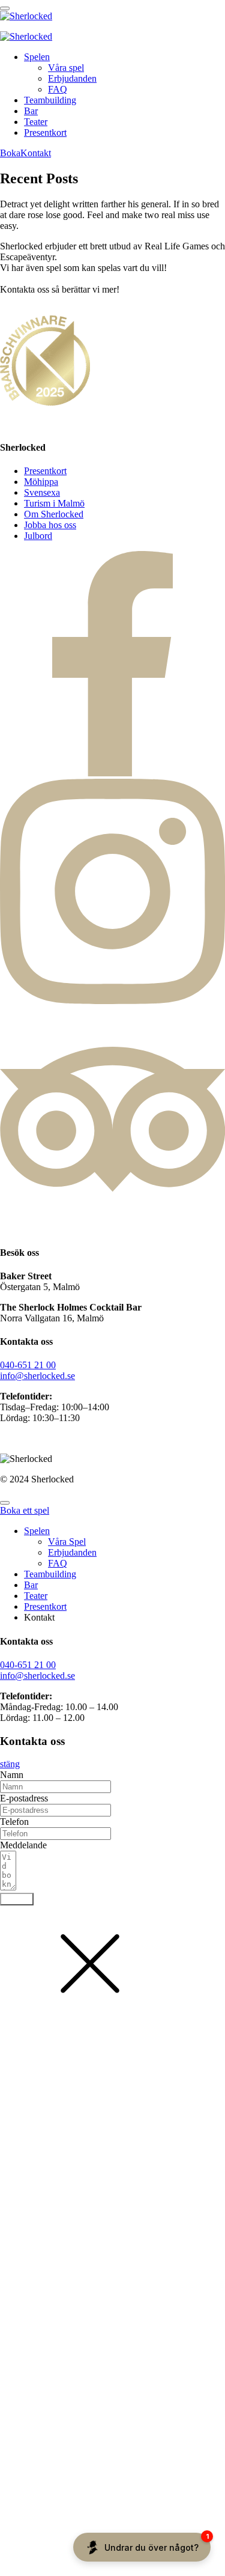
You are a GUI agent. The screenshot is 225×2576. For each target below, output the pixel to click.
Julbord (38, 536)
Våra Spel (67, 1542)
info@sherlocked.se (37, 1376)
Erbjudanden (72, 78)
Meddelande (23, 1845)
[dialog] (112, 1609)
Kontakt (36, 153)
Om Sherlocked (54, 514)
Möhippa (41, 482)
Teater (36, 122)
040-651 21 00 (28, 1365)
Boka (10, 153)
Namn (12, 1775)
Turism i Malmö (54, 503)
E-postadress (24, 1798)
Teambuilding (50, 100)
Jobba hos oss (50, 525)
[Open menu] (5, 8)
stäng (10, 1764)
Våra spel (66, 68)
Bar (31, 111)
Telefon (14, 1822)
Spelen (37, 57)
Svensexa (42, 492)
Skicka (17, 1899)
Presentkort (45, 132)
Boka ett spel (25, 1510)
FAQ (58, 89)
